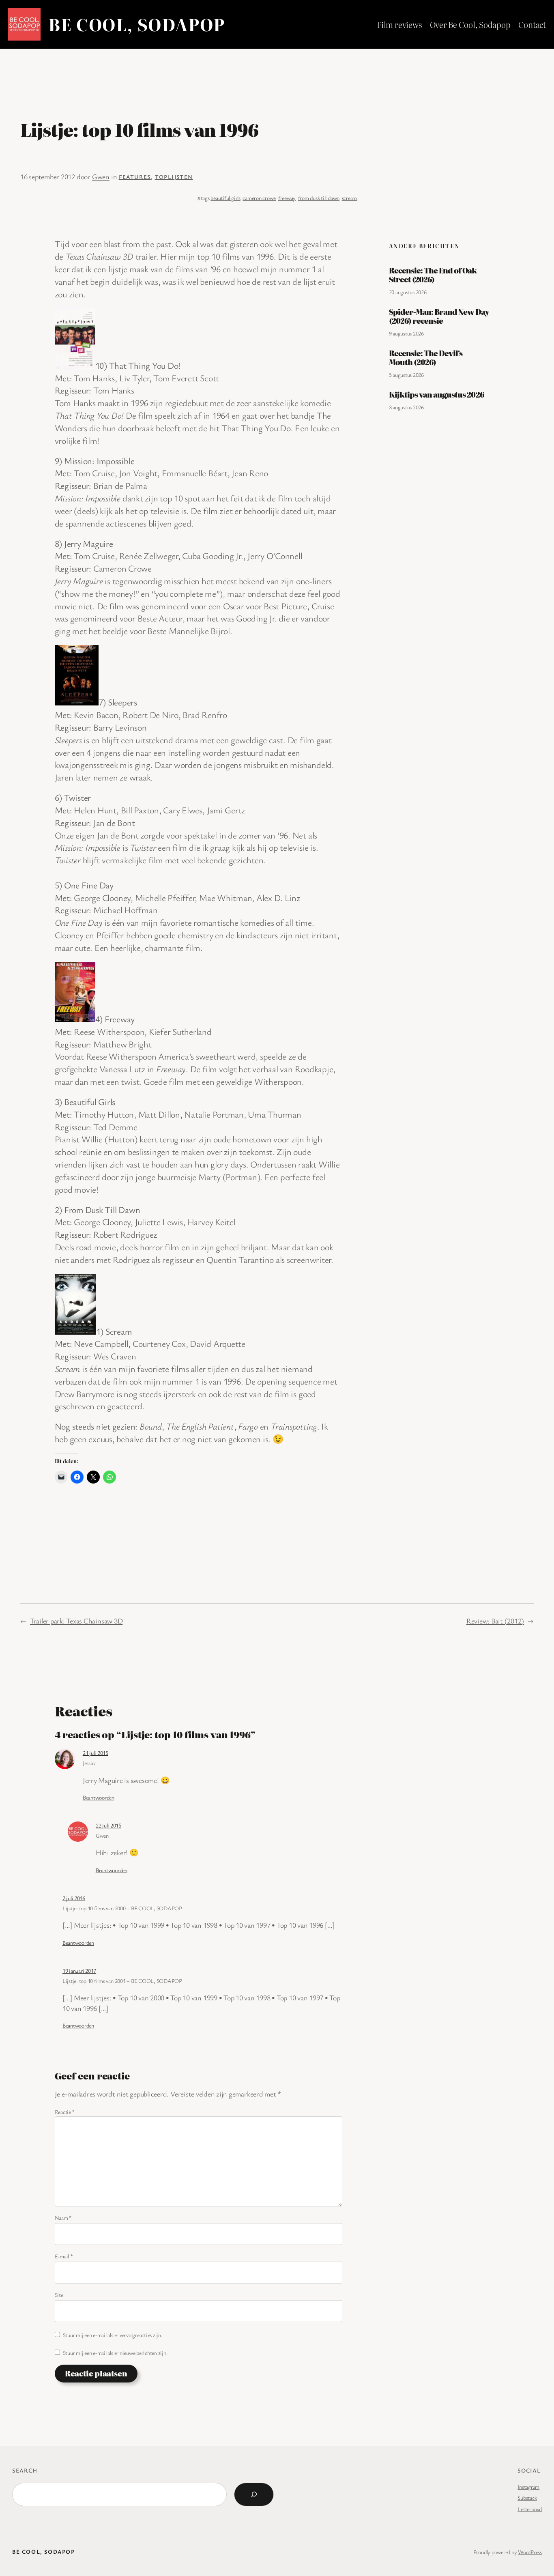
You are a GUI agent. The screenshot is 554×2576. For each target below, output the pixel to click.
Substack (527, 2498)
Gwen (101, 176)
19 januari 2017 (79, 1971)
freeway (287, 198)
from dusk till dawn (319, 198)
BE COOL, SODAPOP (137, 24)
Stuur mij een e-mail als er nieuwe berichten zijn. (115, 2353)
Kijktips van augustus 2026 (436, 395)
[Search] (254, 2494)
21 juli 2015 (96, 1753)
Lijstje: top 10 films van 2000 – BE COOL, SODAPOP (122, 1908)
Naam (63, 2218)
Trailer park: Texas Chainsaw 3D (76, 1621)
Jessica (90, 1763)
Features (135, 177)
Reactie (65, 2112)
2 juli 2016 (74, 1898)
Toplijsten (174, 177)
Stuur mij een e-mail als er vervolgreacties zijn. (113, 2335)
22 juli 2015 (108, 1825)
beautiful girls (225, 198)
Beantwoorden (99, 1797)
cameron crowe (259, 198)
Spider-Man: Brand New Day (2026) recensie (439, 316)
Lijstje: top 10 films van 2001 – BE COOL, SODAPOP (122, 1981)
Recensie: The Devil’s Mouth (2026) (426, 358)
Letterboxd (530, 2509)
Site (59, 2295)
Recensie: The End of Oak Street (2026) (433, 275)
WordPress (530, 2552)
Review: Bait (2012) (495, 1621)
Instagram (528, 2487)
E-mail (64, 2256)
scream (350, 198)
